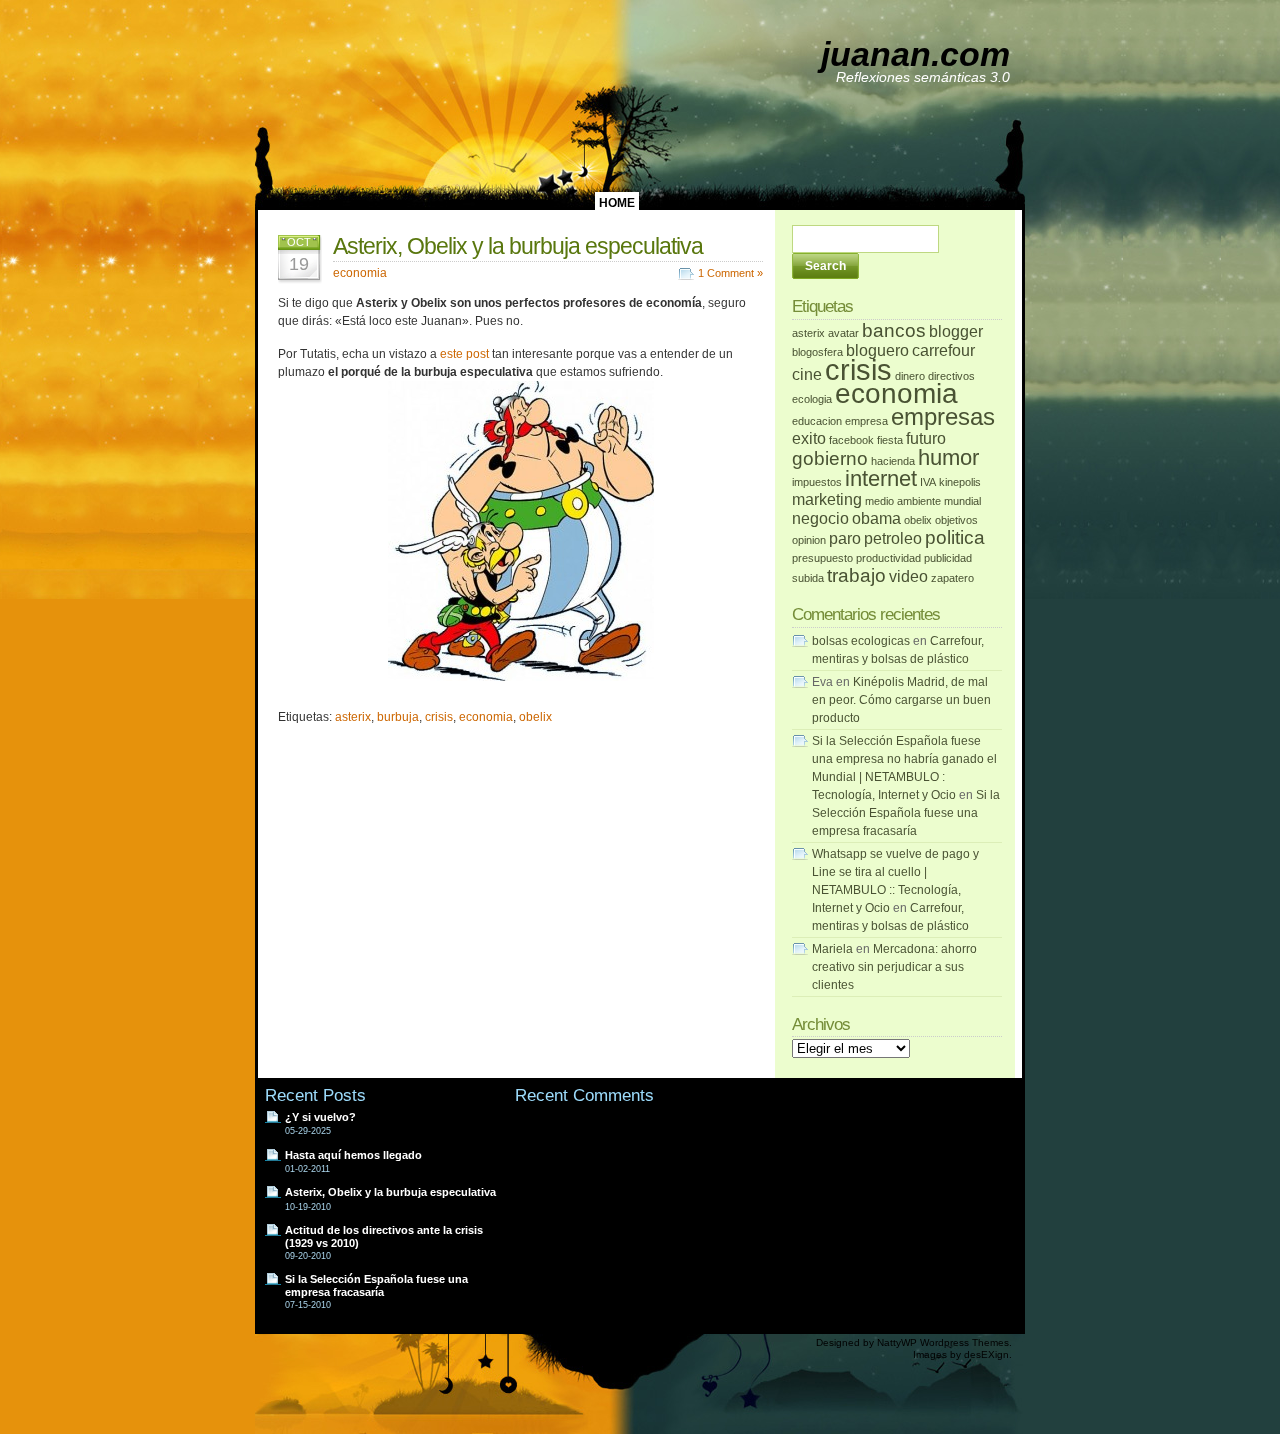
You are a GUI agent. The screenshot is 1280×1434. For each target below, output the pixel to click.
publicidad (948, 558)
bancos (894, 330)
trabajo (856, 575)
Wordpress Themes (964, 1342)
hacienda (893, 461)
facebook (851, 440)
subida (808, 578)
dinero (910, 376)
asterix (353, 717)
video (908, 576)
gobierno (830, 458)
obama (876, 518)
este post (464, 354)
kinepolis (960, 482)
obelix (535, 717)
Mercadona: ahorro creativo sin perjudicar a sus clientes (894, 967)
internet (881, 478)
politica (955, 537)
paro (845, 538)
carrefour (943, 350)
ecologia (812, 399)
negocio (820, 518)
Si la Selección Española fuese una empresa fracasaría (906, 813)
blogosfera (817, 352)
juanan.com (915, 54)
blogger (956, 331)
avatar (843, 333)
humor (948, 457)
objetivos (956, 520)
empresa (866, 421)
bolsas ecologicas (861, 641)
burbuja (398, 717)
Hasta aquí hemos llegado (353, 1155)
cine (807, 374)
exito (809, 438)
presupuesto (822, 558)
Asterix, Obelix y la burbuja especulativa (518, 246)
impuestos (817, 482)
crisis (439, 717)
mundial (962, 501)
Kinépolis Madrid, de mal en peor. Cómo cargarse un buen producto (901, 700)
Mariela (832, 949)
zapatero (952, 578)
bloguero (877, 350)
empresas (943, 416)
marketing (827, 499)
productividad (888, 558)
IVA (928, 482)
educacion (817, 421)
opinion (809, 540)
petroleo (893, 538)
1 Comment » (730, 273)
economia (360, 273)
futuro (926, 438)
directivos (951, 376)
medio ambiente (903, 501)
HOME (617, 203)
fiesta (890, 440)
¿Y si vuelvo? (320, 1117)
